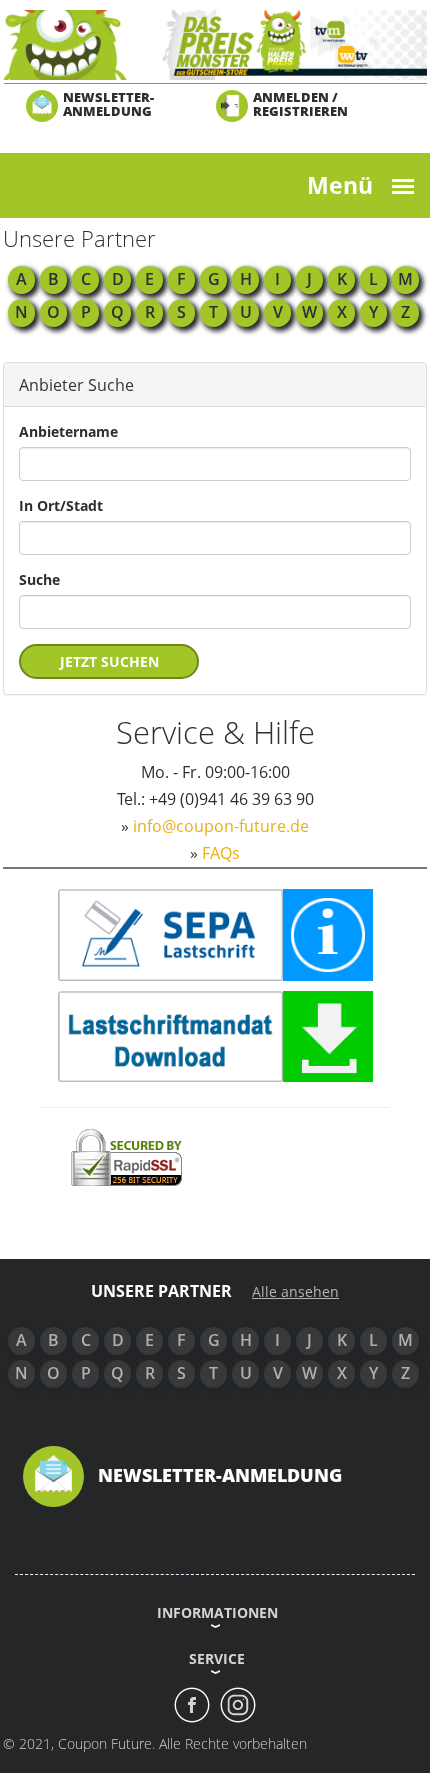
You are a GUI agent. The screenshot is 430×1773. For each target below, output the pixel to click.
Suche (39, 579)
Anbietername (68, 431)
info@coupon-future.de (221, 826)
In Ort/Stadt (61, 505)
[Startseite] (215, 43)
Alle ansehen (295, 1292)
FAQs (221, 853)
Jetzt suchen (109, 661)
